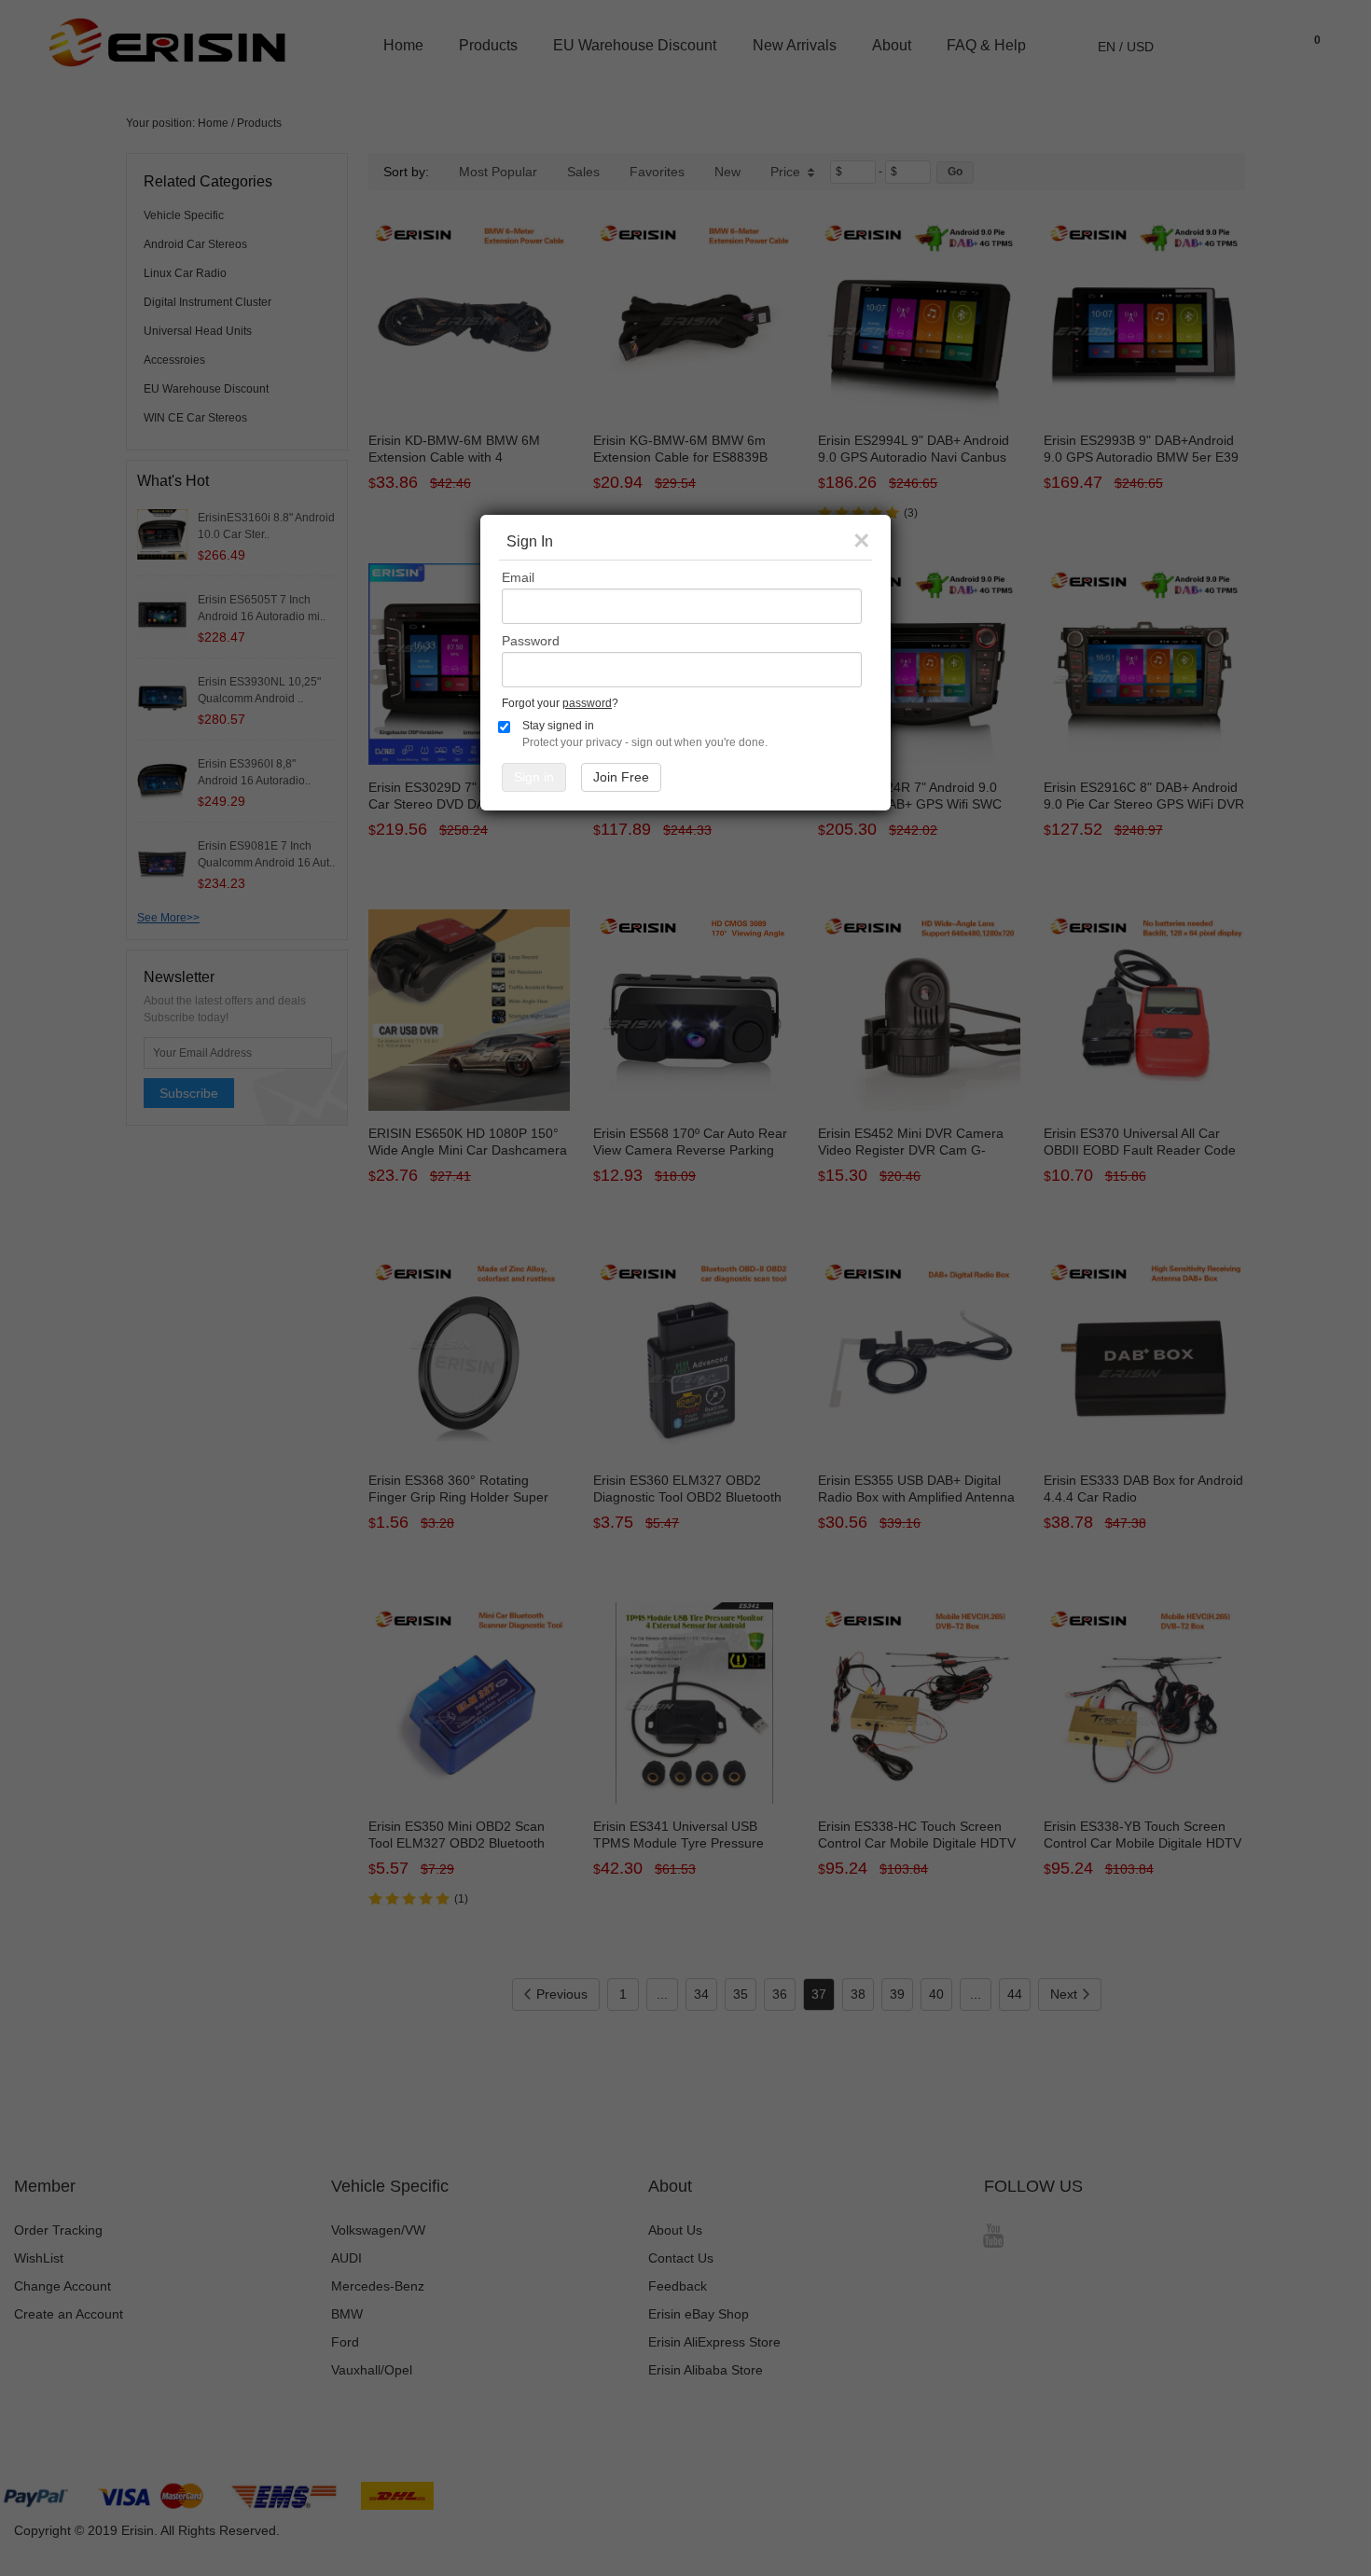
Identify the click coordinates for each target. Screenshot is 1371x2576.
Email (518, 577)
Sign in (534, 777)
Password (531, 641)
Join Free (621, 777)
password (587, 703)
